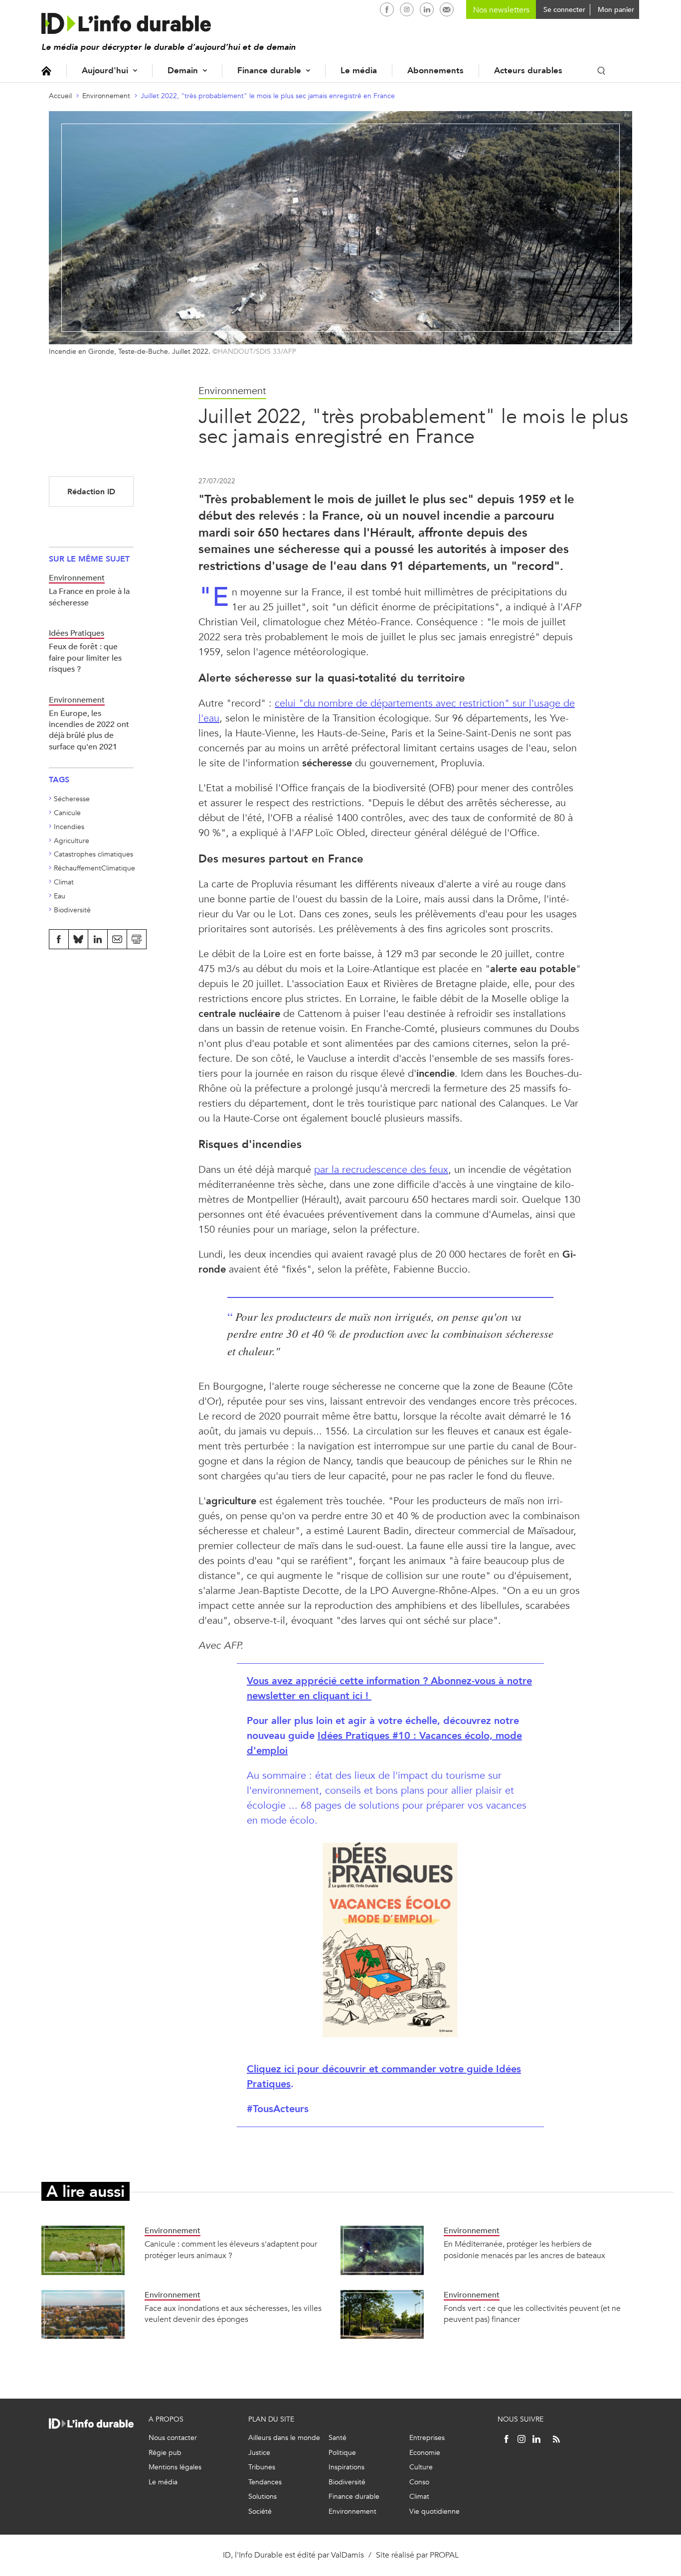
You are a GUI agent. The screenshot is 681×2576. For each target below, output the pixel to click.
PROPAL (444, 2555)
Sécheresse (72, 799)
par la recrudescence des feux (381, 1170)
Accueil (46, 71)
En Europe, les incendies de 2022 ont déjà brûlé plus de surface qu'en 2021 (89, 730)
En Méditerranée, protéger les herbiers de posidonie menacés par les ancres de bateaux (524, 2249)
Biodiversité (72, 910)
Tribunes (262, 2467)
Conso (419, 2482)
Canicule (67, 813)
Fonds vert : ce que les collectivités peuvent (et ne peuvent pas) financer (532, 2314)
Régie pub (165, 2453)
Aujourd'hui (105, 71)
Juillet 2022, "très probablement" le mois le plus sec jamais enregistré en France (268, 96)
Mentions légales (175, 2467)
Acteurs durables (528, 71)
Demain (183, 71)
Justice (259, 2453)
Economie (425, 2453)
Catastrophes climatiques (93, 854)
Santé (338, 2438)
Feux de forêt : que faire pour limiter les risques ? (85, 658)
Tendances (265, 2482)
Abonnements (435, 71)
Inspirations (346, 2467)
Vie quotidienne (434, 2511)
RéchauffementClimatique (94, 868)
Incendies (69, 827)
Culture (421, 2467)
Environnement (106, 96)
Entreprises (427, 2438)
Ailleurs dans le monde (284, 2438)
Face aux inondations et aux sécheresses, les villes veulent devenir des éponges (233, 2314)
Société (260, 2511)
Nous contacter (173, 2438)
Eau (60, 896)
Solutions (262, 2497)
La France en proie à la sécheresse (89, 597)
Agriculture (72, 841)
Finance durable (269, 71)
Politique (342, 2453)
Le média (359, 71)
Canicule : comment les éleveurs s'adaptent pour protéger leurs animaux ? (231, 2249)
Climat (64, 882)
